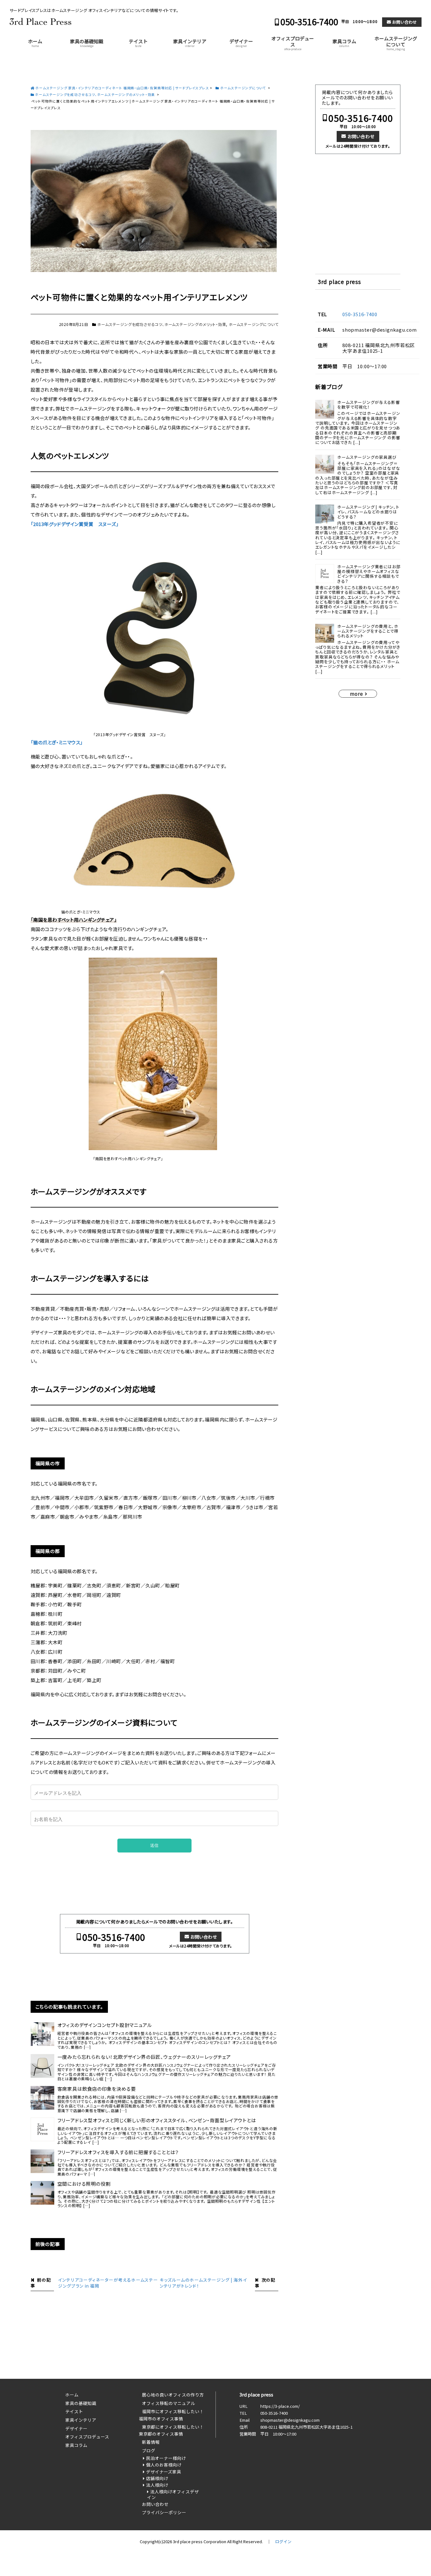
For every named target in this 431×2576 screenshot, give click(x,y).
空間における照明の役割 (84, 2184)
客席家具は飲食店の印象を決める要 (97, 2089)
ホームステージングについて (396, 43)
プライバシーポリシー (164, 2512)
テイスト (138, 43)
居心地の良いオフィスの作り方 (173, 2395)
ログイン (283, 2541)
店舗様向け (157, 2478)
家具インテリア (190, 43)
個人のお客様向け (164, 2465)
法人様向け (157, 2485)
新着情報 (151, 2442)
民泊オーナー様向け (166, 2458)
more (356, 694)
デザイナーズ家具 (164, 2472)
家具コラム (344, 43)
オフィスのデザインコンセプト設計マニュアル (105, 2025)
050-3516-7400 (309, 22)
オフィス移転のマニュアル (168, 2403)
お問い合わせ (404, 22)
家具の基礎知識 (87, 43)
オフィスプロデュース (293, 43)
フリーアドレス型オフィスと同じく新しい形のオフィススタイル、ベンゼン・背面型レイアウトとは (157, 2120)
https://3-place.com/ (280, 2406)
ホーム (35, 43)
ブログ (149, 2450)
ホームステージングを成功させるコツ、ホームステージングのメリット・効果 (162, 324)
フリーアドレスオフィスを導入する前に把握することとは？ (118, 2152)
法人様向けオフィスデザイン (173, 2494)
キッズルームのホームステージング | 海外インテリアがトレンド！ (203, 2283)
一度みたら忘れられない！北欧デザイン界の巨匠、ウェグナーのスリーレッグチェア (144, 2057)
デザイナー (241, 43)
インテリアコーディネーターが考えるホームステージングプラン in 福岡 (108, 2283)
